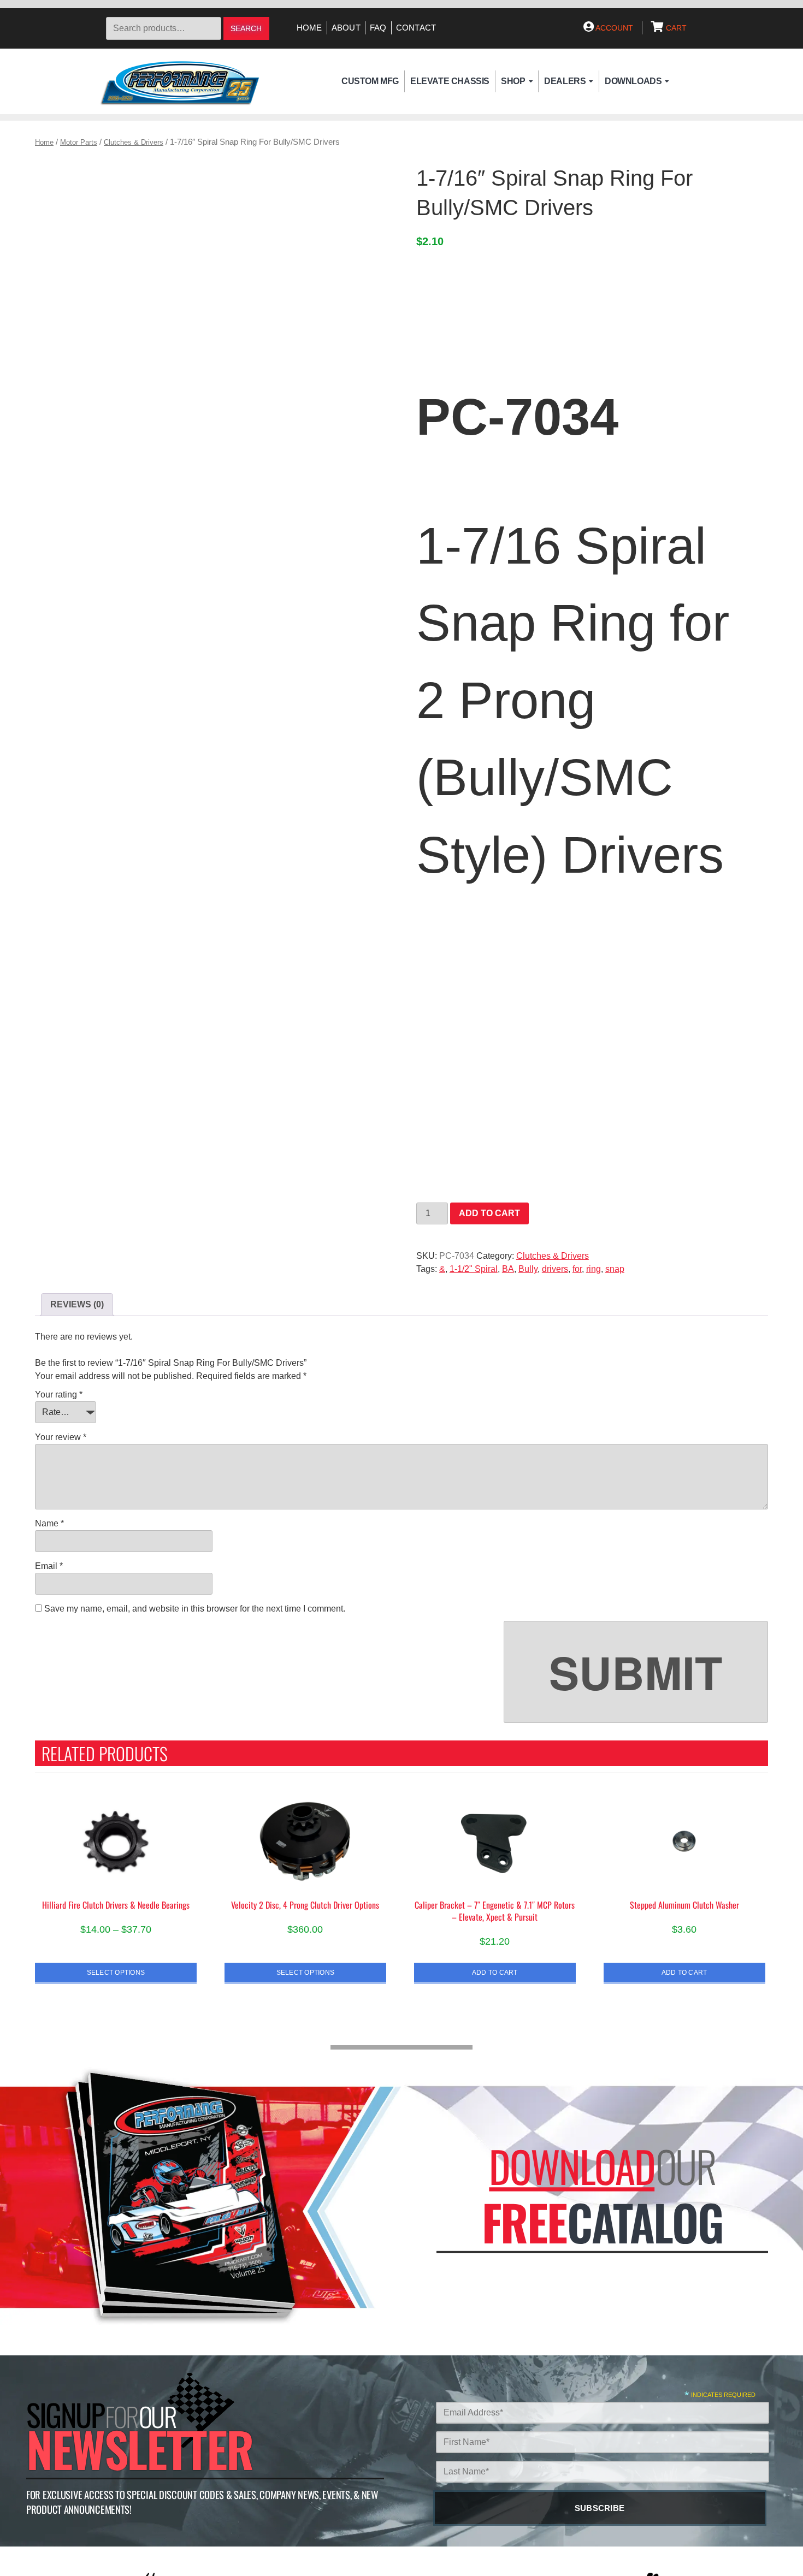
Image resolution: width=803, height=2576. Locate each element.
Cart (675, 28)
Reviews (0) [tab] (77, 1304)
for (577, 1269)
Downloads (633, 81)
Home (309, 28)
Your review (61, 1437)
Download (572, 2166)
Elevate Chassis (450, 81)
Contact (416, 28)
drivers (555, 1269)
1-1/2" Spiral (474, 1269)
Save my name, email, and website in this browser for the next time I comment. (195, 1609)
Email (49, 1566)
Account (613, 28)
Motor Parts (79, 142)
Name (49, 1523)
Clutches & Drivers (134, 142)
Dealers (565, 81)
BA (508, 1269)
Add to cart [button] (495, 1972)
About (346, 28)
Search (246, 29)
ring (594, 1269)
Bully (528, 1269)
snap (615, 1269)
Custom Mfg (370, 81)
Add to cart (489, 1213)
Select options (116, 1972)
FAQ (378, 28)
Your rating (59, 1394)
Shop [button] (513, 81)
